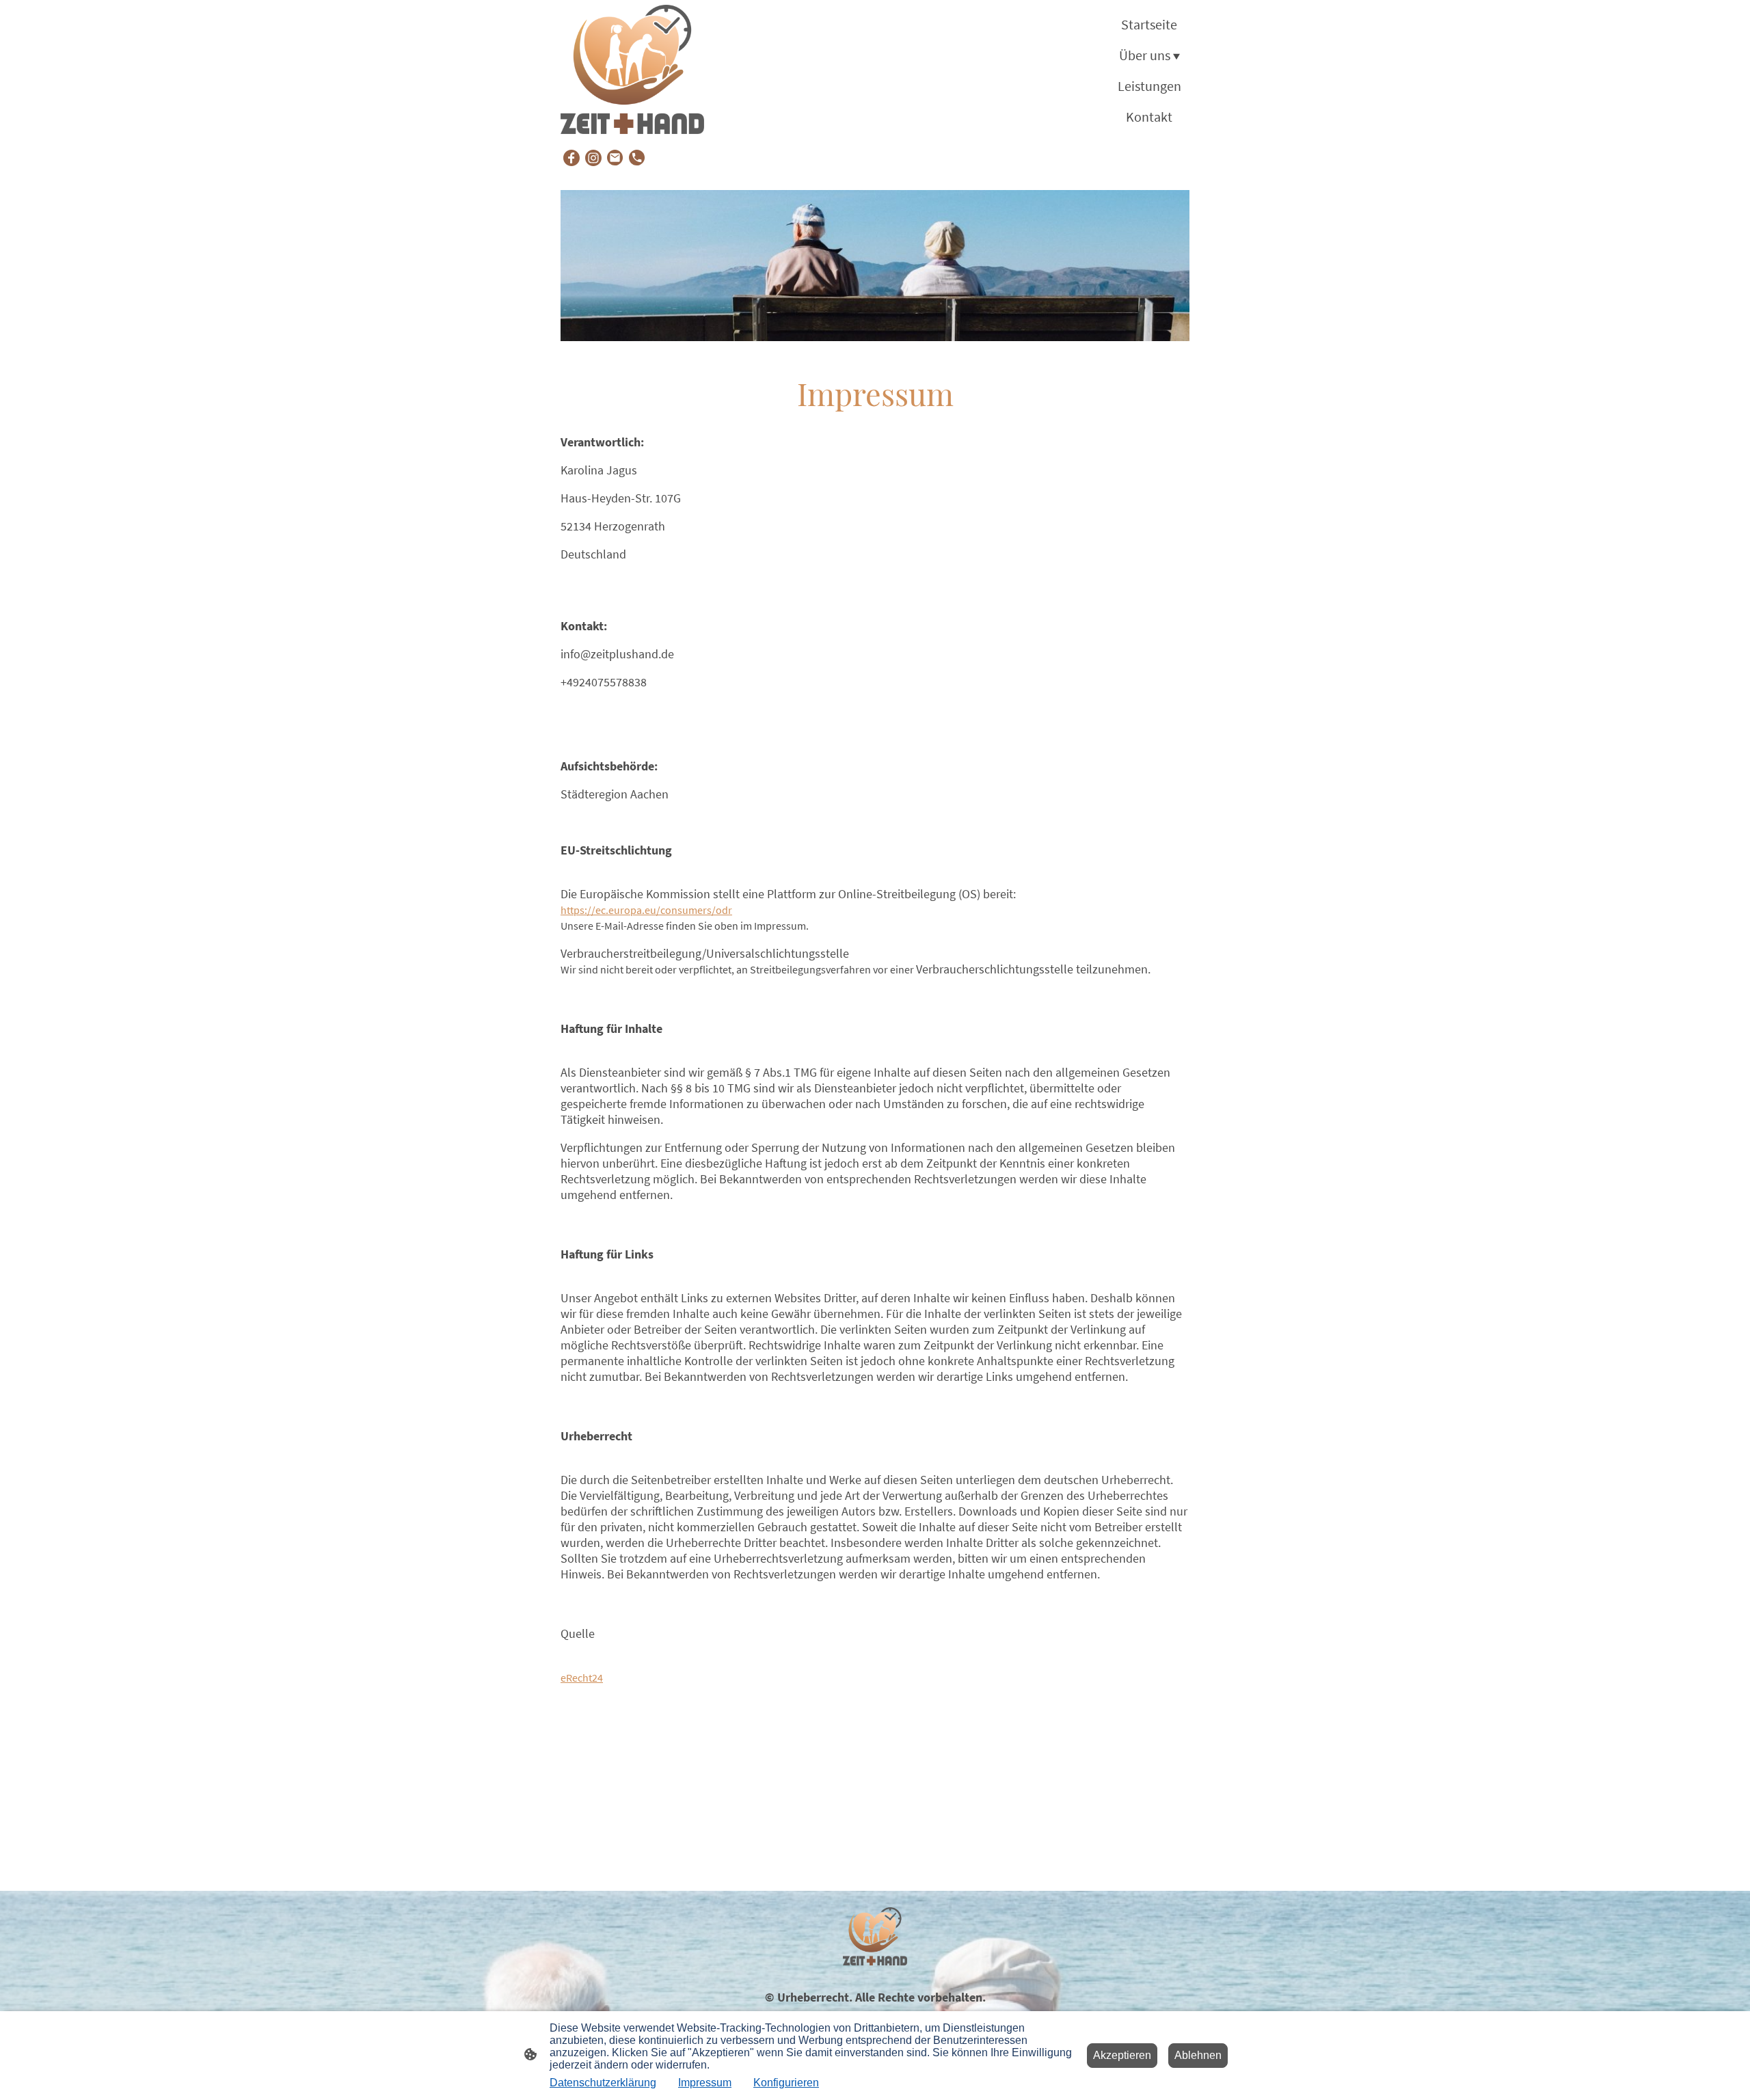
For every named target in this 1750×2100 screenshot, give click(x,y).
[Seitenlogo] (632, 70)
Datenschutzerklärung (603, 2083)
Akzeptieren (1122, 2055)
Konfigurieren (786, 2083)
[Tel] (637, 158)
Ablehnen (1198, 2055)
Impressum (705, 2083)
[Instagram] (593, 158)
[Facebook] (571, 158)
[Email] (615, 158)
